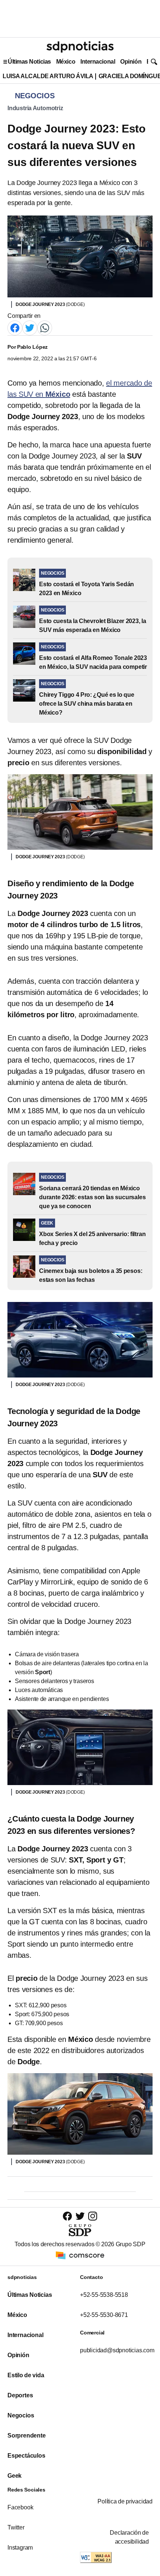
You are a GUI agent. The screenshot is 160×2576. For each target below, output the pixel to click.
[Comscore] (80, 2255)
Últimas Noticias (29, 62)
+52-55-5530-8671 (104, 2315)
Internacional (98, 62)
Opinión (131, 62)
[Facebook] (15, 327)
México (66, 62)
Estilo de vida (26, 2375)
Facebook (20, 2507)
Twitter (16, 2527)
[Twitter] (30, 327)
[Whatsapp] (45, 327)
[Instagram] (93, 2216)
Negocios (21, 2415)
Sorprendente (27, 2435)
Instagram (20, 2548)
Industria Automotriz (35, 108)
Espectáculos (26, 2456)
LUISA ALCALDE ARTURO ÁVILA (48, 76)
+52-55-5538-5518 (104, 2295)
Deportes (20, 2395)
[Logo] (80, 47)
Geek (15, 2476)
